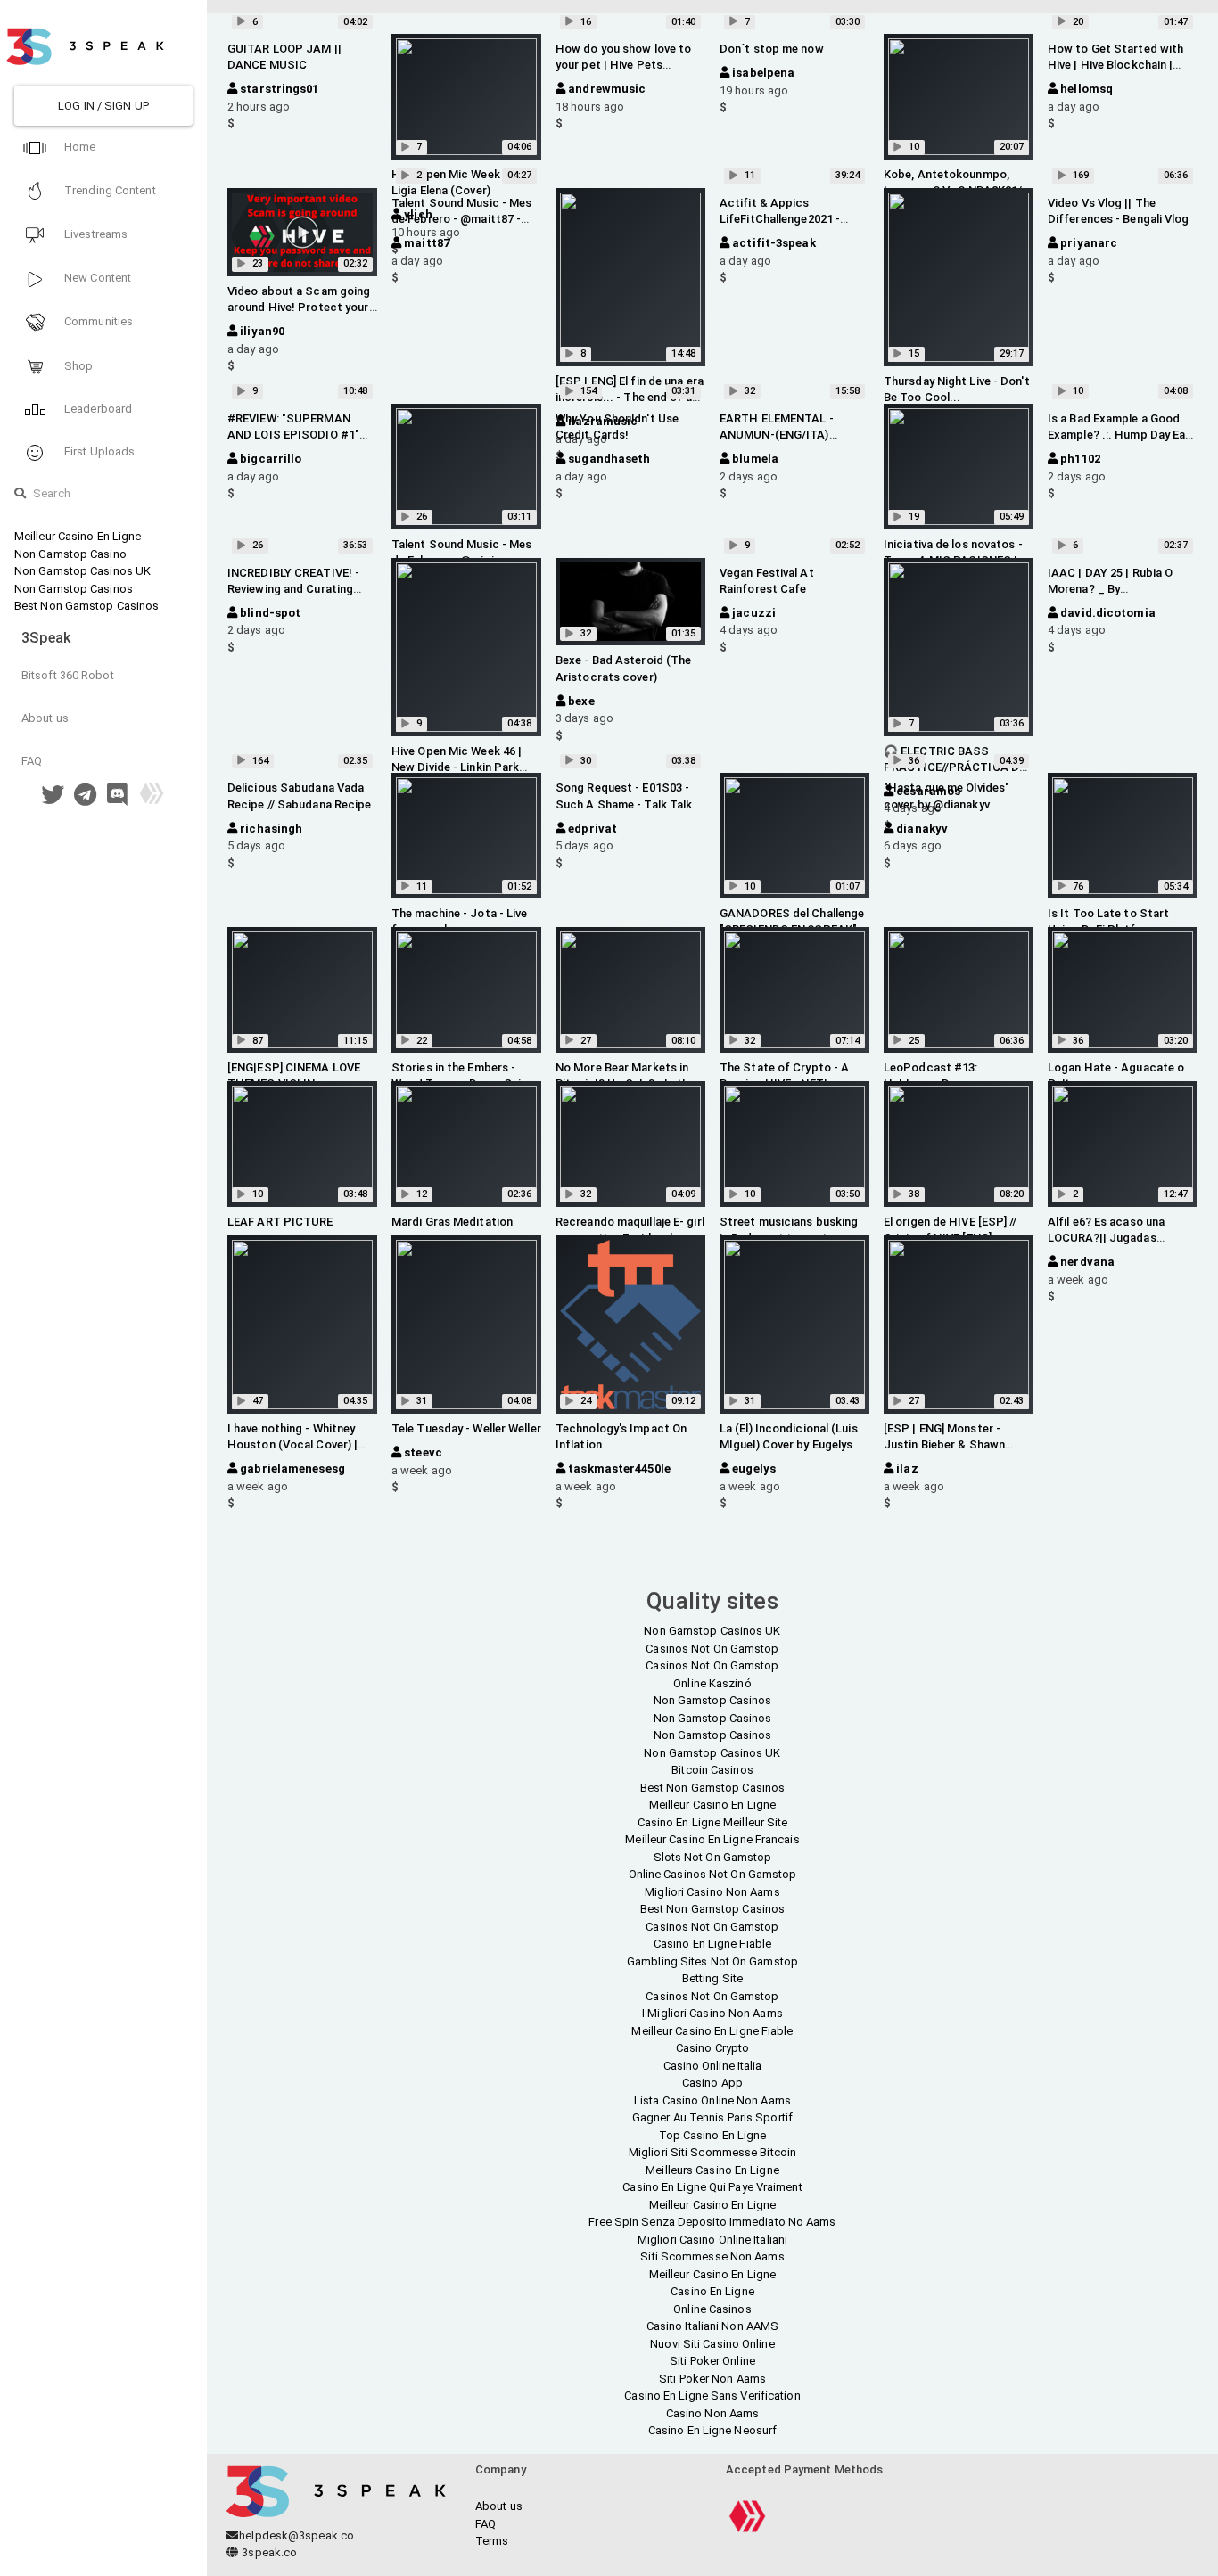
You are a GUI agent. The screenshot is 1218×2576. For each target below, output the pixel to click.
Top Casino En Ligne (713, 2135)
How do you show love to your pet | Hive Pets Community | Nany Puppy (623, 65)
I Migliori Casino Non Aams (712, 2013)
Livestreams (95, 234)
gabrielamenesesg (291, 1468)
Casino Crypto (712, 2048)
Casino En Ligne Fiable (712, 1944)
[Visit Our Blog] (152, 799)
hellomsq (1085, 89)
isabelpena (762, 73)
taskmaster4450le (618, 1468)
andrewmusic (605, 89)
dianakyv (921, 829)
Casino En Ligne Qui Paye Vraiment (712, 2187)
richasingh (270, 829)
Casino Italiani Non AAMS (712, 2326)
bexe (580, 701)
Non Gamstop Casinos (74, 589)
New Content (96, 278)
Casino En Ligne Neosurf (712, 2430)
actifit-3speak (773, 243)
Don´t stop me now (772, 49)
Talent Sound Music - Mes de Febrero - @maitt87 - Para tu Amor (461, 219)
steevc (422, 1452)
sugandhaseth (608, 459)
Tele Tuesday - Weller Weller (466, 1428)
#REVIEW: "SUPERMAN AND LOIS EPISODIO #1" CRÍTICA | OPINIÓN (293, 435)
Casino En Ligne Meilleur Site (713, 1822)
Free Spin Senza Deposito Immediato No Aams (712, 2222)
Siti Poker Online (712, 2361)
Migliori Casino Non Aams (712, 1892)
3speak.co (268, 2552)
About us (45, 718)
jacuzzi (753, 613)
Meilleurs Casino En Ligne (712, 2170)
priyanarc (1087, 243)
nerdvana (1086, 1262)
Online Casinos (712, 2309)
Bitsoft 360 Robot (68, 675)
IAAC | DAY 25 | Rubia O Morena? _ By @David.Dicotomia (1110, 589)
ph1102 (1079, 459)
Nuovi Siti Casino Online (712, 2344)
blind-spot (269, 613)
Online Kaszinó (712, 1683)
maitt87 (425, 243)
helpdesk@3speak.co (296, 2535)
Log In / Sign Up (103, 106)
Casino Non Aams (713, 2413)
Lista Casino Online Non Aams (712, 2100)
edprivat (591, 829)
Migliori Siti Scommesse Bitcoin (712, 2152)
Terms (492, 2541)
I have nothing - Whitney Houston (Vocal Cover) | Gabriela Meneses (292, 1444)
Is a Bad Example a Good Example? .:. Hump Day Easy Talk (1123, 435)
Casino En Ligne (712, 2291)
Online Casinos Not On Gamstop (713, 1874)
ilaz (906, 1468)
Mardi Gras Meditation (452, 1222)
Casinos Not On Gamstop (712, 1649)
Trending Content (109, 190)
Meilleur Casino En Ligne (78, 536)
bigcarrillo (269, 459)
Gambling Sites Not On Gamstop (712, 1961)
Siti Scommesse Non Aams (712, 2256)
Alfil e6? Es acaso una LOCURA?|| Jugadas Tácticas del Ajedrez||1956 (1120, 1238)
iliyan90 (261, 331)
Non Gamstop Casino (70, 554)
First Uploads (98, 451)
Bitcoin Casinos (712, 1770)
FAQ (32, 761)
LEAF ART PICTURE (280, 1222)
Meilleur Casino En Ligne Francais (712, 1839)
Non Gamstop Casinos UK (82, 571)
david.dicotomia (1107, 613)
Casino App (712, 2083)
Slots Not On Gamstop (713, 1857)
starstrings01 (278, 89)
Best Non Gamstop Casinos (86, 606)
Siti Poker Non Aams (712, 2379)
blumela (754, 459)
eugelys (753, 1468)
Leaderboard (97, 409)
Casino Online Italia (713, 2066)
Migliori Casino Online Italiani (712, 2240)
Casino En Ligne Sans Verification (712, 2396)
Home (79, 147)
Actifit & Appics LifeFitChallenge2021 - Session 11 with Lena (780, 219)
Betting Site (712, 1978)
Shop (78, 366)
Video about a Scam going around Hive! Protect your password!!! (299, 307)
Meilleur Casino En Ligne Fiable (712, 2031)
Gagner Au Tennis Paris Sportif (712, 2117)
